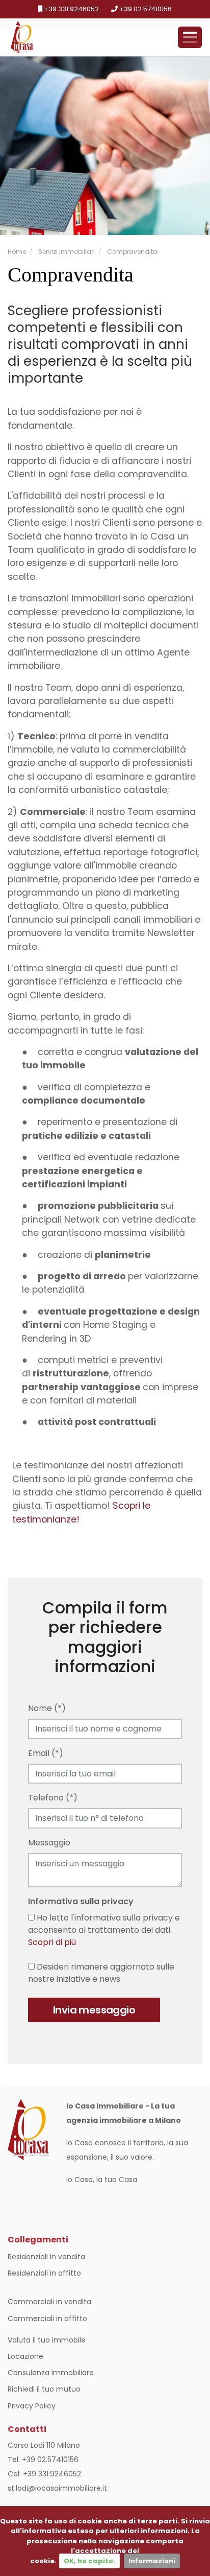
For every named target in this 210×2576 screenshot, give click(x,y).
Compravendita (132, 252)
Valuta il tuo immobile (47, 2340)
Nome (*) (47, 1708)
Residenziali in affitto (44, 2273)
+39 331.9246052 (71, 9)
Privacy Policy (32, 2406)
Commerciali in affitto (47, 2319)
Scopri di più (52, 1942)
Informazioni (152, 2561)
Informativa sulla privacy (81, 1901)
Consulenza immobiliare (51, 2373)
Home (17, 252)
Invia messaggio (94, 2010)
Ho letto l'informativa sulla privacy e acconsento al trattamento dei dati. (104, 1930)
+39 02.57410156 (145, 9)
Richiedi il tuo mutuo (44, 2389)
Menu (190, 37)
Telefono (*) (53, 1798)
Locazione (25, 2356)
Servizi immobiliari (66, 252)
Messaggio (49, 1843)
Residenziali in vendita (46, 2257)
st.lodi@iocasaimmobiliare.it (57, 2488)
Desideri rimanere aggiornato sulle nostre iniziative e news (101, 1973)
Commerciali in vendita (49, 2302)
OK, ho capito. (89, 2561)
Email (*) (46, 1753)
